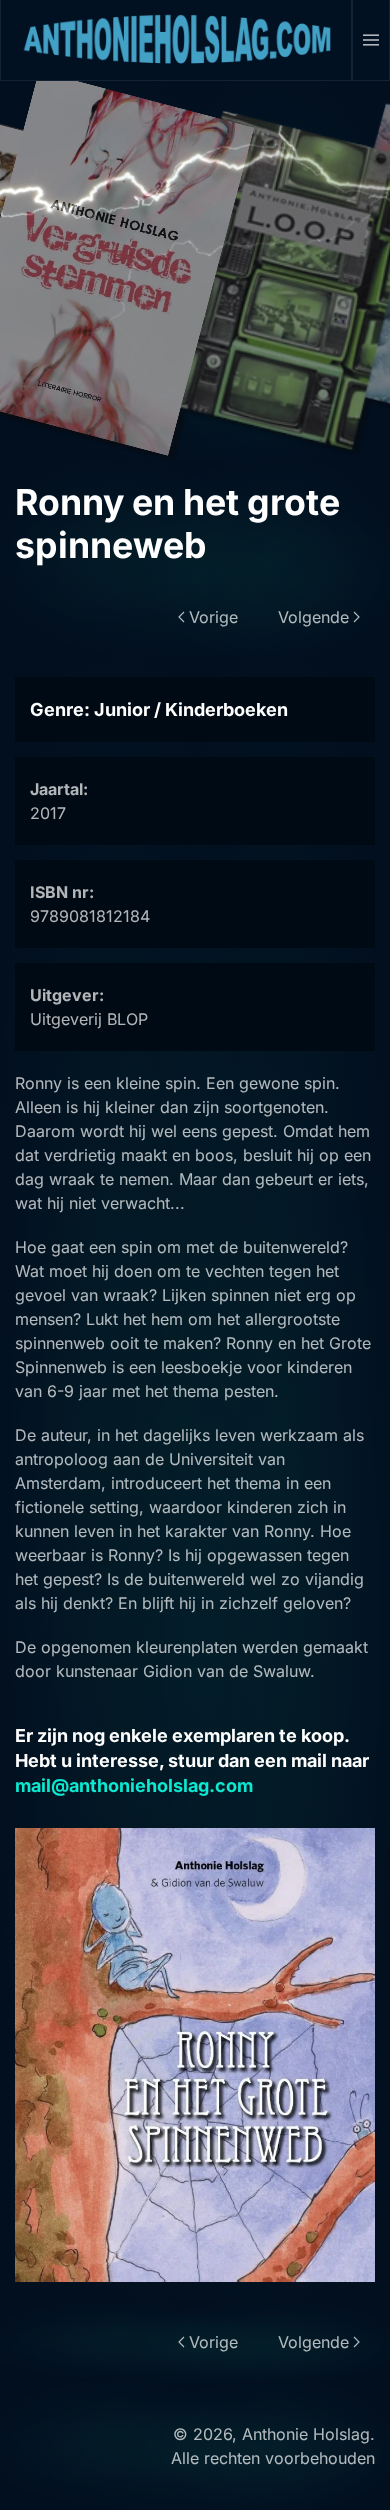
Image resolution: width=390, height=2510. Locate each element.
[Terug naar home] (176, 40)
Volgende (313, 617)
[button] (371, 40)
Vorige (213, 617)
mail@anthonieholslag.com (134, 1785)
